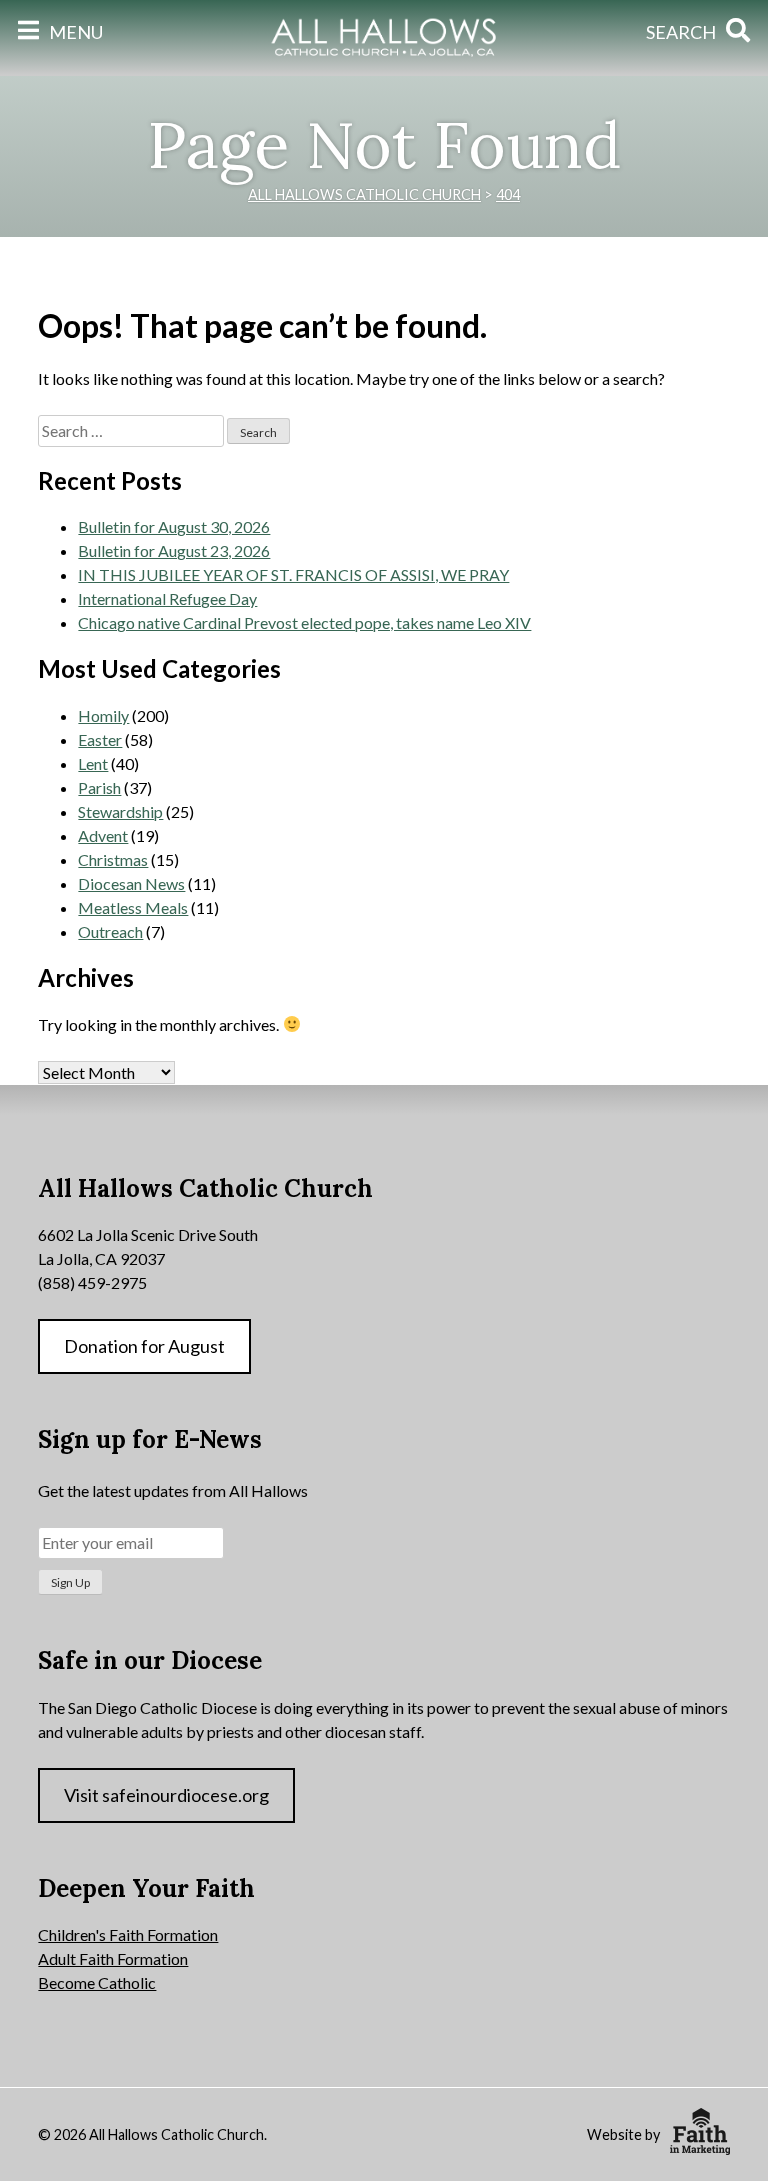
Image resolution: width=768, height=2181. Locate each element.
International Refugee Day (167, 598)
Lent (93, 763)
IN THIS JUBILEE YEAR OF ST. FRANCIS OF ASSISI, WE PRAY (293, 574)
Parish (99, 787)
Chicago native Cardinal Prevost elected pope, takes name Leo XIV (304, 622)
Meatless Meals (133, 907)
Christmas (113, 859)
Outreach (110, 931)
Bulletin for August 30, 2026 (174, 526)
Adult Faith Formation (113, 1958)
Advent (103, 835)
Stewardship (120, 811)
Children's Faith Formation (128, 1934)
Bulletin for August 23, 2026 (174, 550)
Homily (103, 715)
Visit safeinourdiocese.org (166, 1795)
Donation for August (144, 1346)
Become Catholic (97, 1982)
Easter (100, 739)
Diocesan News (131, 883)
